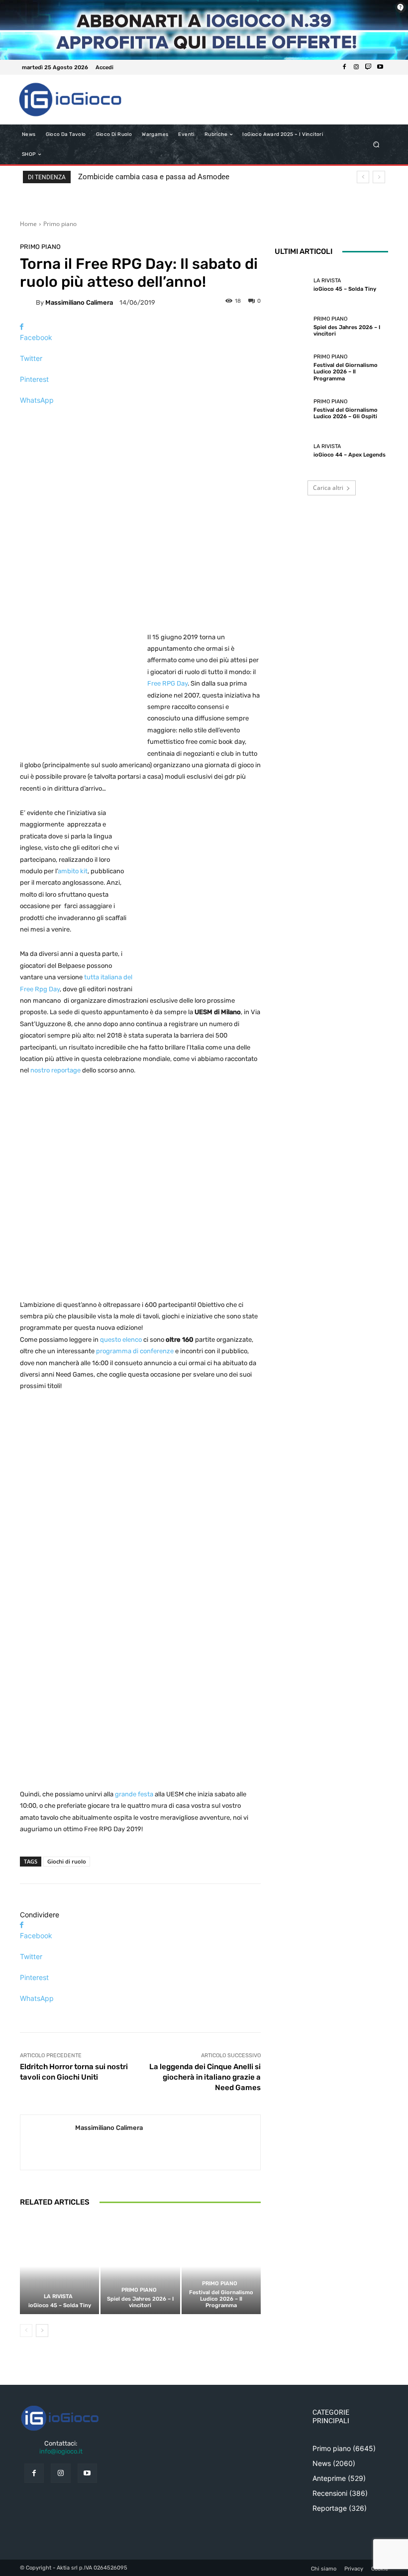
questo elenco (121, 1340)
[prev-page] (26, 2331)
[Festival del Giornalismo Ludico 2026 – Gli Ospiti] (292, 409)
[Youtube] (380, 67)
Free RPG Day (167, 683)
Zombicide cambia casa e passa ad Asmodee (154, 177)
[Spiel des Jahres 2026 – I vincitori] (140, 2266)
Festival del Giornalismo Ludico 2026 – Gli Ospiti (346, 413)
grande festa (134, 1794)
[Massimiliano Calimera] (28, 302)
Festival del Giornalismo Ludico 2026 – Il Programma (221, 2299)
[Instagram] (356, 67)
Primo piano (60, 224)
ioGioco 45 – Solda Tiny (60, 2305)
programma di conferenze (135, 1351)
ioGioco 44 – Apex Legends (350, 455)
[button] (376, 145)
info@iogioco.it (61, 2451)
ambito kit (73, 871)
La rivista (58, 2296)
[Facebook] (344, 67)
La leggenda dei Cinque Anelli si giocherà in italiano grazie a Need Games (205, 2077)
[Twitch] (368, 67)
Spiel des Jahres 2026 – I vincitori (140, 2302)
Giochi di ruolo (67, 1861)
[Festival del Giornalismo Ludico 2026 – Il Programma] (221, 2266)
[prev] (363, 177)
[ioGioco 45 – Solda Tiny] (59, 2266)
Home (28, 224)
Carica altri (328, 488)
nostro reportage (55, 1070)
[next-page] (42, 2331)
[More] (140, 417)
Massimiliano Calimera (79, 302)
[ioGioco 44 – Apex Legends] (292, 451)
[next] (379, 177)
